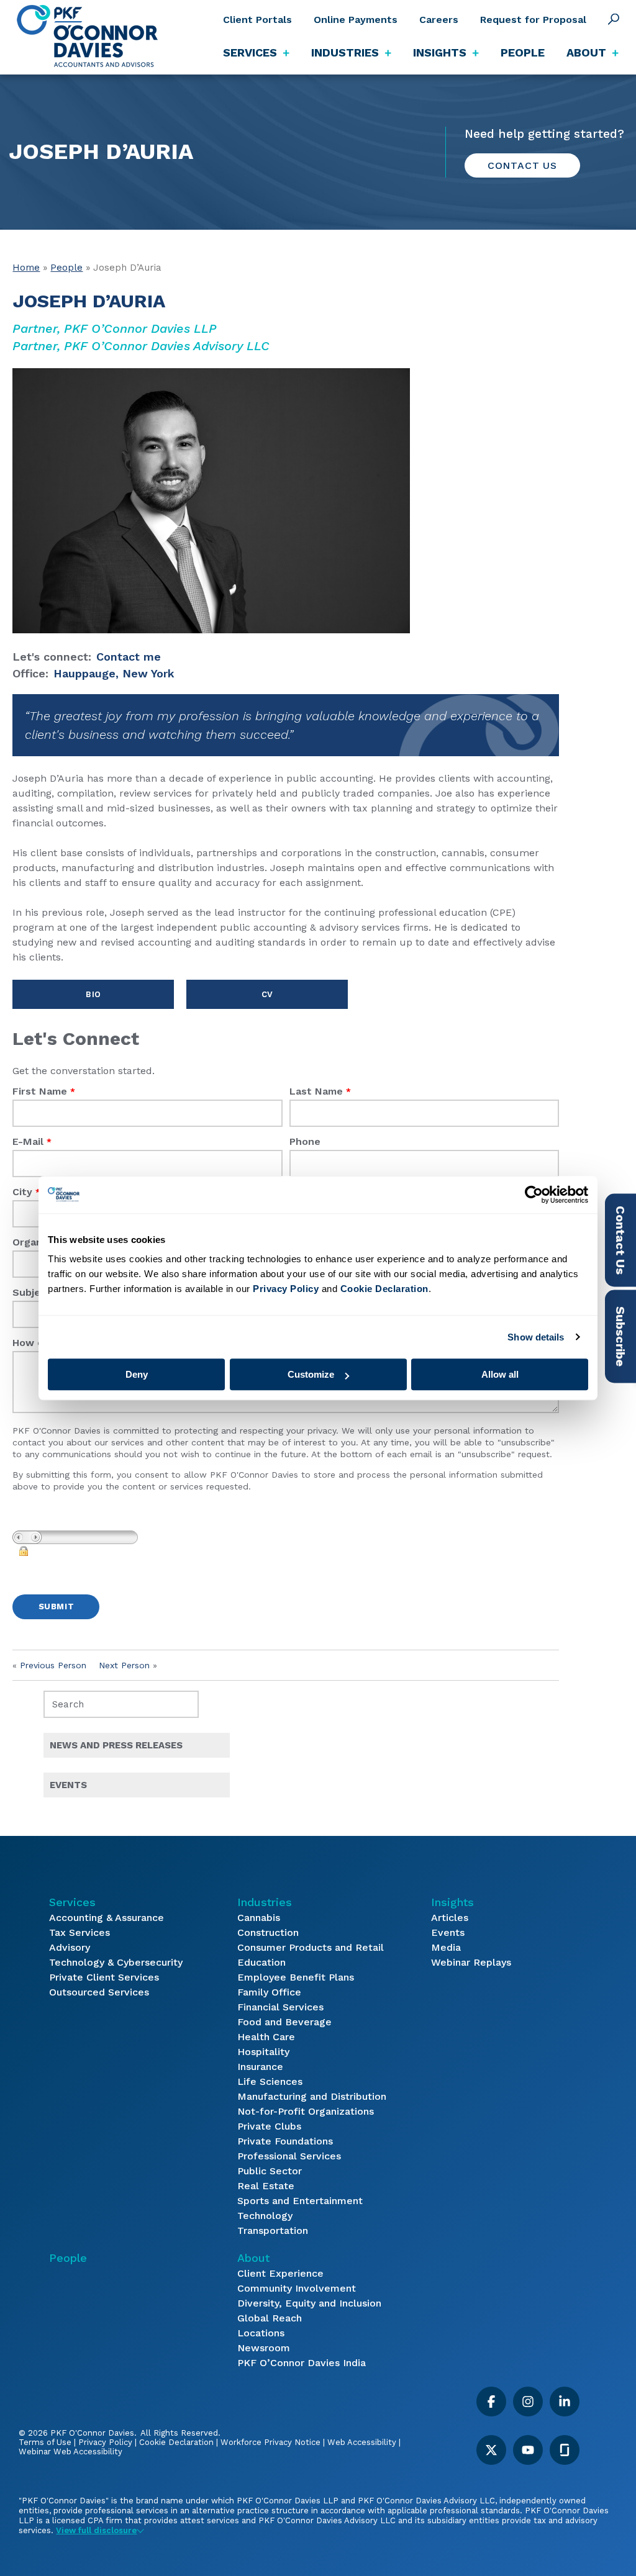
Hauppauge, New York (114, 673)
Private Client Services (104, 1977)
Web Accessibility (362, 2442)
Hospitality (263, 2052)
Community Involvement (297, 2288)
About (253, 2258)
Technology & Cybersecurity (116, 1962)
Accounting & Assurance (107, 1918)
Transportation (273, 2230)
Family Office (269, 1992)
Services (72, 1902)
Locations (261, 2333)
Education (261, 1962)
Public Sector (270, 2171)
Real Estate (266, 2186)
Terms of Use (45, 2442)
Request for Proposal (533, 20)
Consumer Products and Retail (311, 1947)
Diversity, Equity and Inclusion (309, 2303)
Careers (439, 20)
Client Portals (257, 20)
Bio (93, 994)
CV (267, 994)
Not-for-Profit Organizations (306, 2111)
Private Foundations (285, 2141)
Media (446, 1947)
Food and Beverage (284, 2022)
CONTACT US (522, 165)
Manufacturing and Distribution (312, 2096)
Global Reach (270, 2318)
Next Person (124, 1665)
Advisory (70, 1947)
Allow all (500, 1374)
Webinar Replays (471, 1962)
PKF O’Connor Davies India (302, 2363)
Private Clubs (269, 2126)
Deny (137, 1374)
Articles (450, 1918)
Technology (265, 2216)
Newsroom (264, 2348)
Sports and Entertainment (300, 2201)
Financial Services (280, 2007)
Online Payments (356, 20)
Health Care (266, 2037)
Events (448, 1932)
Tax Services (79, 1932)
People (523, 52)
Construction (268, 1932)
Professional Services (289, 2156)
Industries (265, 1902)
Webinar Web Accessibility (70, 2452)
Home (26, 268)
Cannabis (259, 1918)
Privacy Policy (105, 2442)
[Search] (614, 19)
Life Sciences (270, 2081)
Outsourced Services (99, 1992)
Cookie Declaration (176, 2442)
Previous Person (53, 1665)
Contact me (129, 657)
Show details (536, 1337)
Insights (452, 1902)
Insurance (260, 2067)
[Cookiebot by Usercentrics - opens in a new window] (534, 1195)
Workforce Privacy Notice (270, 2442)
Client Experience (280, 2273)
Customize (311, 1374)
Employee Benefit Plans (296, 1977)
